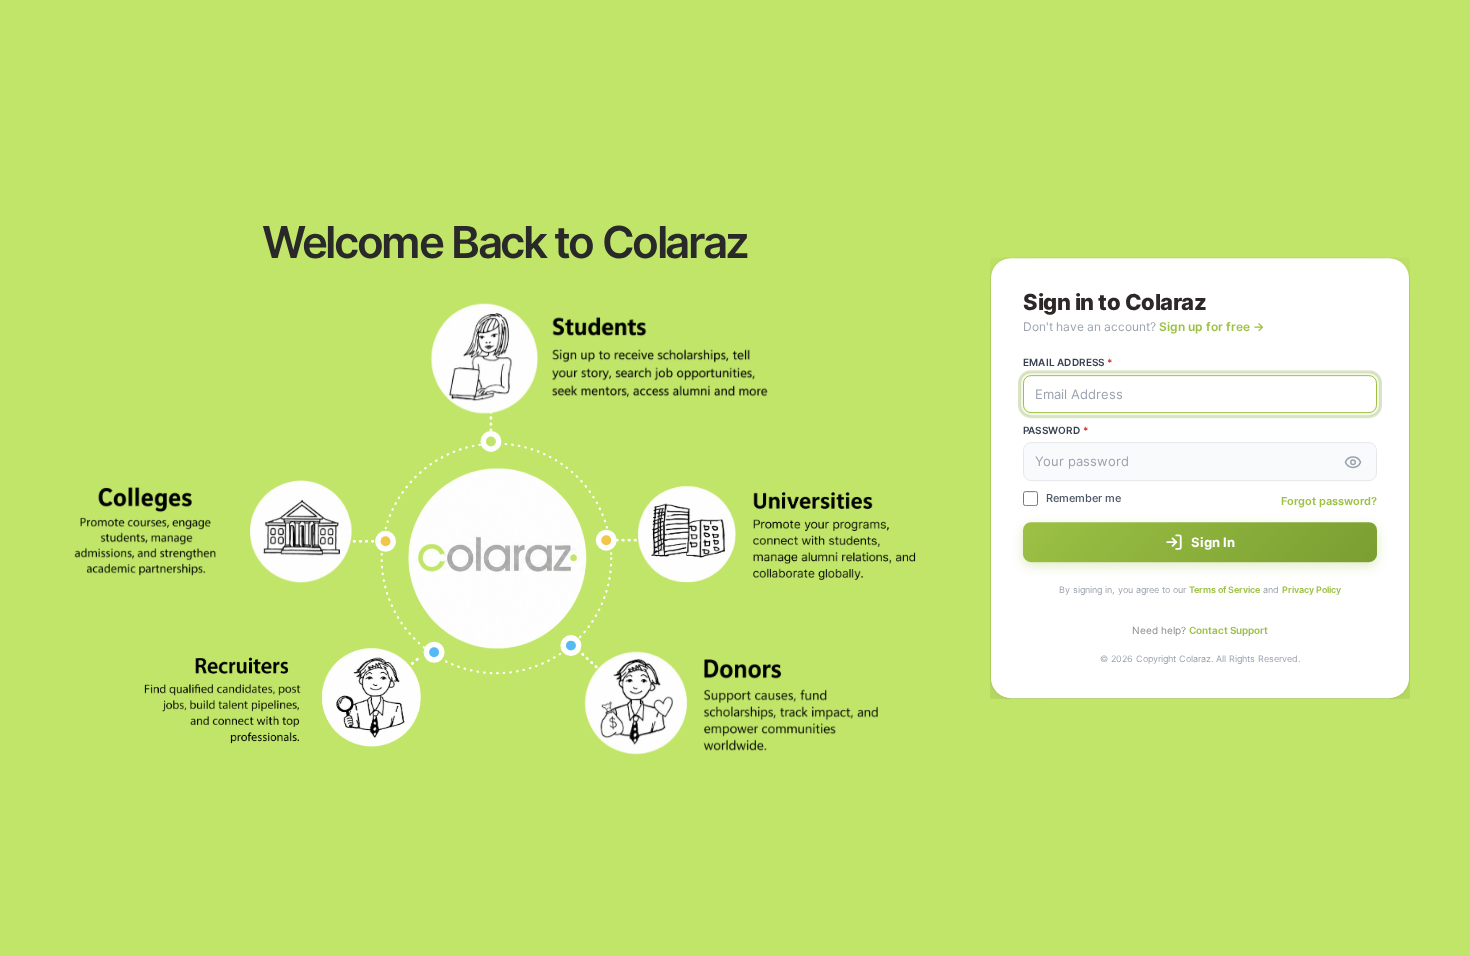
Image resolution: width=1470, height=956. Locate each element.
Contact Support (1228, 630)
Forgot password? (1329, 501)
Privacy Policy (1311, 589)
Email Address (1067, 362)
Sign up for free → (1211, 326)
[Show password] (1353, 462)
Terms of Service (1224, 589)
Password (1055, 430)
